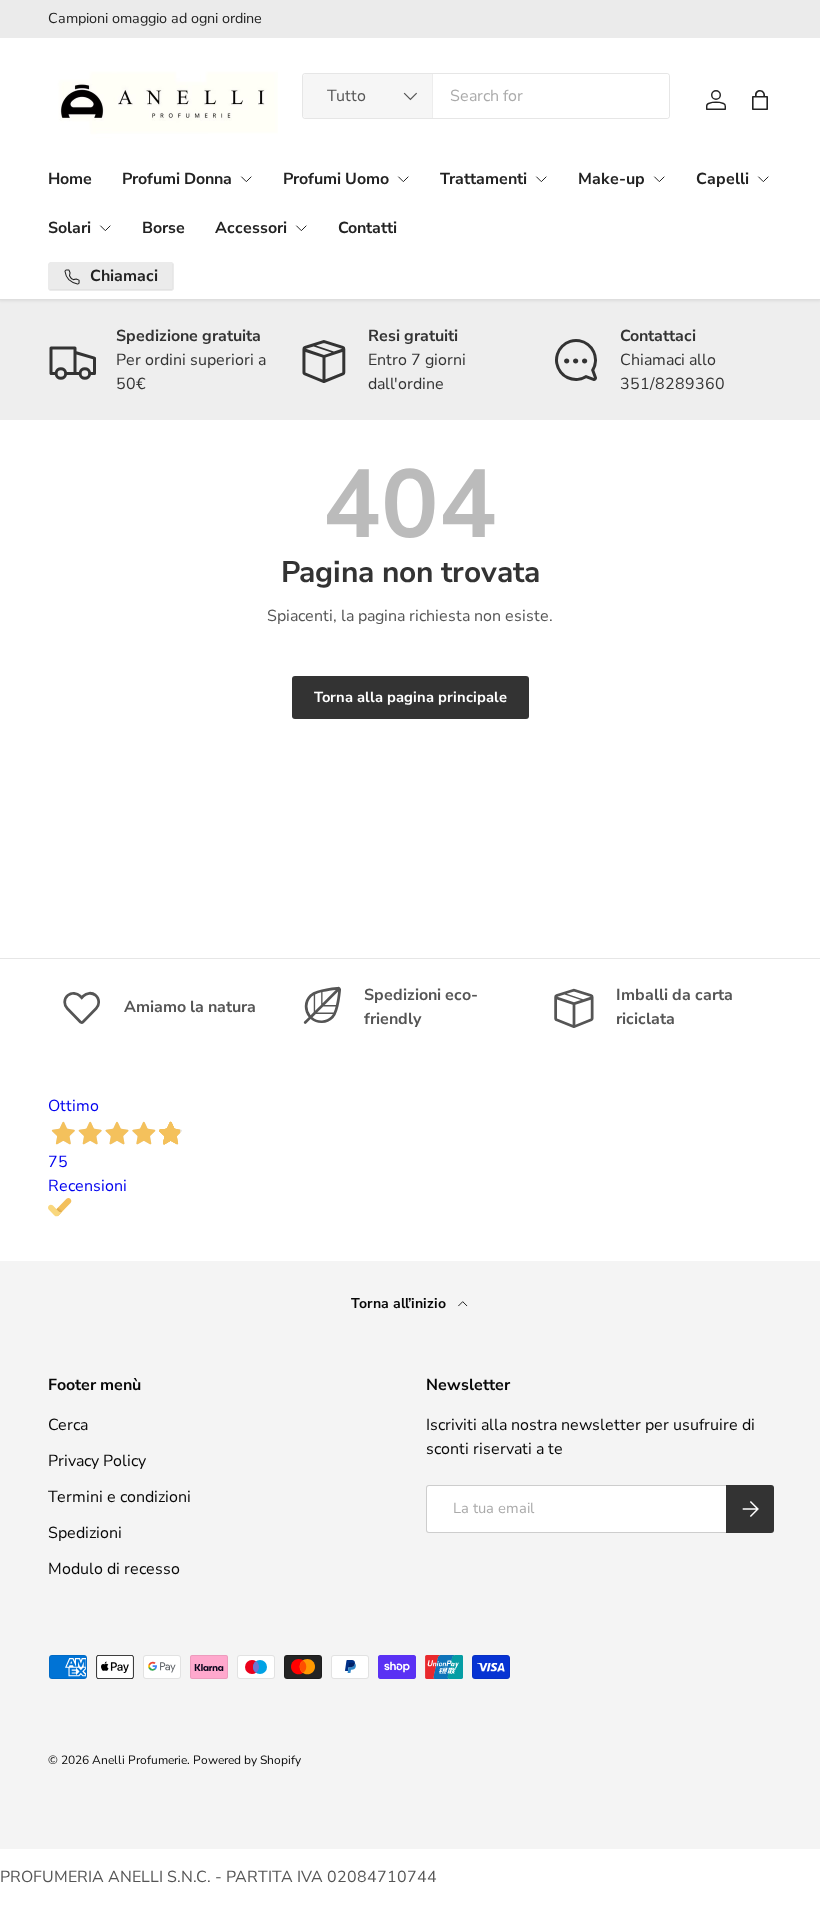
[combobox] (486, 96)
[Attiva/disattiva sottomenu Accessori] (301, 228)
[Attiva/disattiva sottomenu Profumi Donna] (246, 179)
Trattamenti (483, 179)
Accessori (251, 228)
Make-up (611, 179)
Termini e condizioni (119, 1497)
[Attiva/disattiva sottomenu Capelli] (763, 179)
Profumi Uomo (336, 179)
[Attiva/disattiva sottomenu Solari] (105, 228)
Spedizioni (85, 1533)
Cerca (68, 1425)
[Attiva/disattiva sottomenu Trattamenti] (541, 179)
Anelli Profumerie (139, 1760)
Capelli (722, 179)
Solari (69, 228)
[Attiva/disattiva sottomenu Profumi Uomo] (403, 179)
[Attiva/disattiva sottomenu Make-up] (659, 179)
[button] (760, 100)
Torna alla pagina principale (410, 697)
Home (70, 179)
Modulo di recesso (114, 1569)
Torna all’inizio (400, 1303)
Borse (163, 228)
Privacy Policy (97, 1461)
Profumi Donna (177, 179)
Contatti (367, 228)
